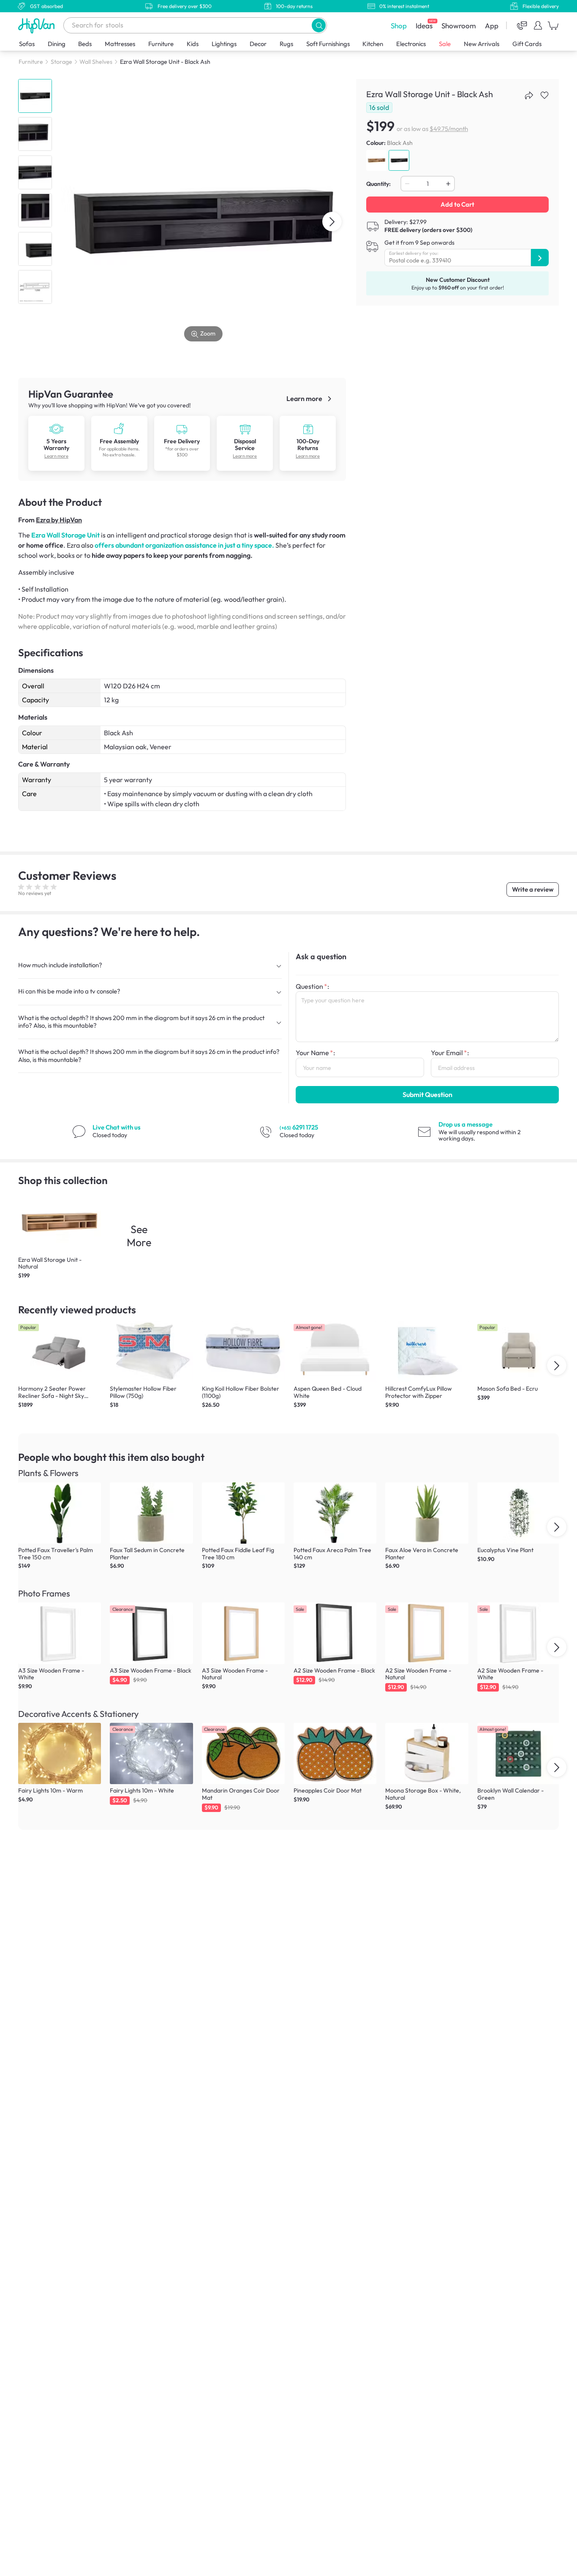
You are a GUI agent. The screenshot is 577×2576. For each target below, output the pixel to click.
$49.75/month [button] (449, 129)
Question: (312, 986)
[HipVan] (37, 26)
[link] (56, 428)
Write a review (533, 889)
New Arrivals (482, 44)
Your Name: (315, 1053)
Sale (445, 44)
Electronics (411, 44)
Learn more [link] (305, 398)
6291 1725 (299, 1127)
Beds (85, 44)
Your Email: (450, 1053)
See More (139, 1236)
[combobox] (195, 25)
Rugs (286, 44)
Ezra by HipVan (59, 520)
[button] (319, 25)
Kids (193, 44)
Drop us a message (465, 1124)
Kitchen (373, 44)
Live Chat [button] (117, 1127)
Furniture (161, 44)
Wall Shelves (96, 62)
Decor (258, 44)
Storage (61, 62)
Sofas (27, 44)
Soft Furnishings (328, 44)
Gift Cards (527, 44)
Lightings (224, 44)
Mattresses (120, 44)
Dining (57, 44)
